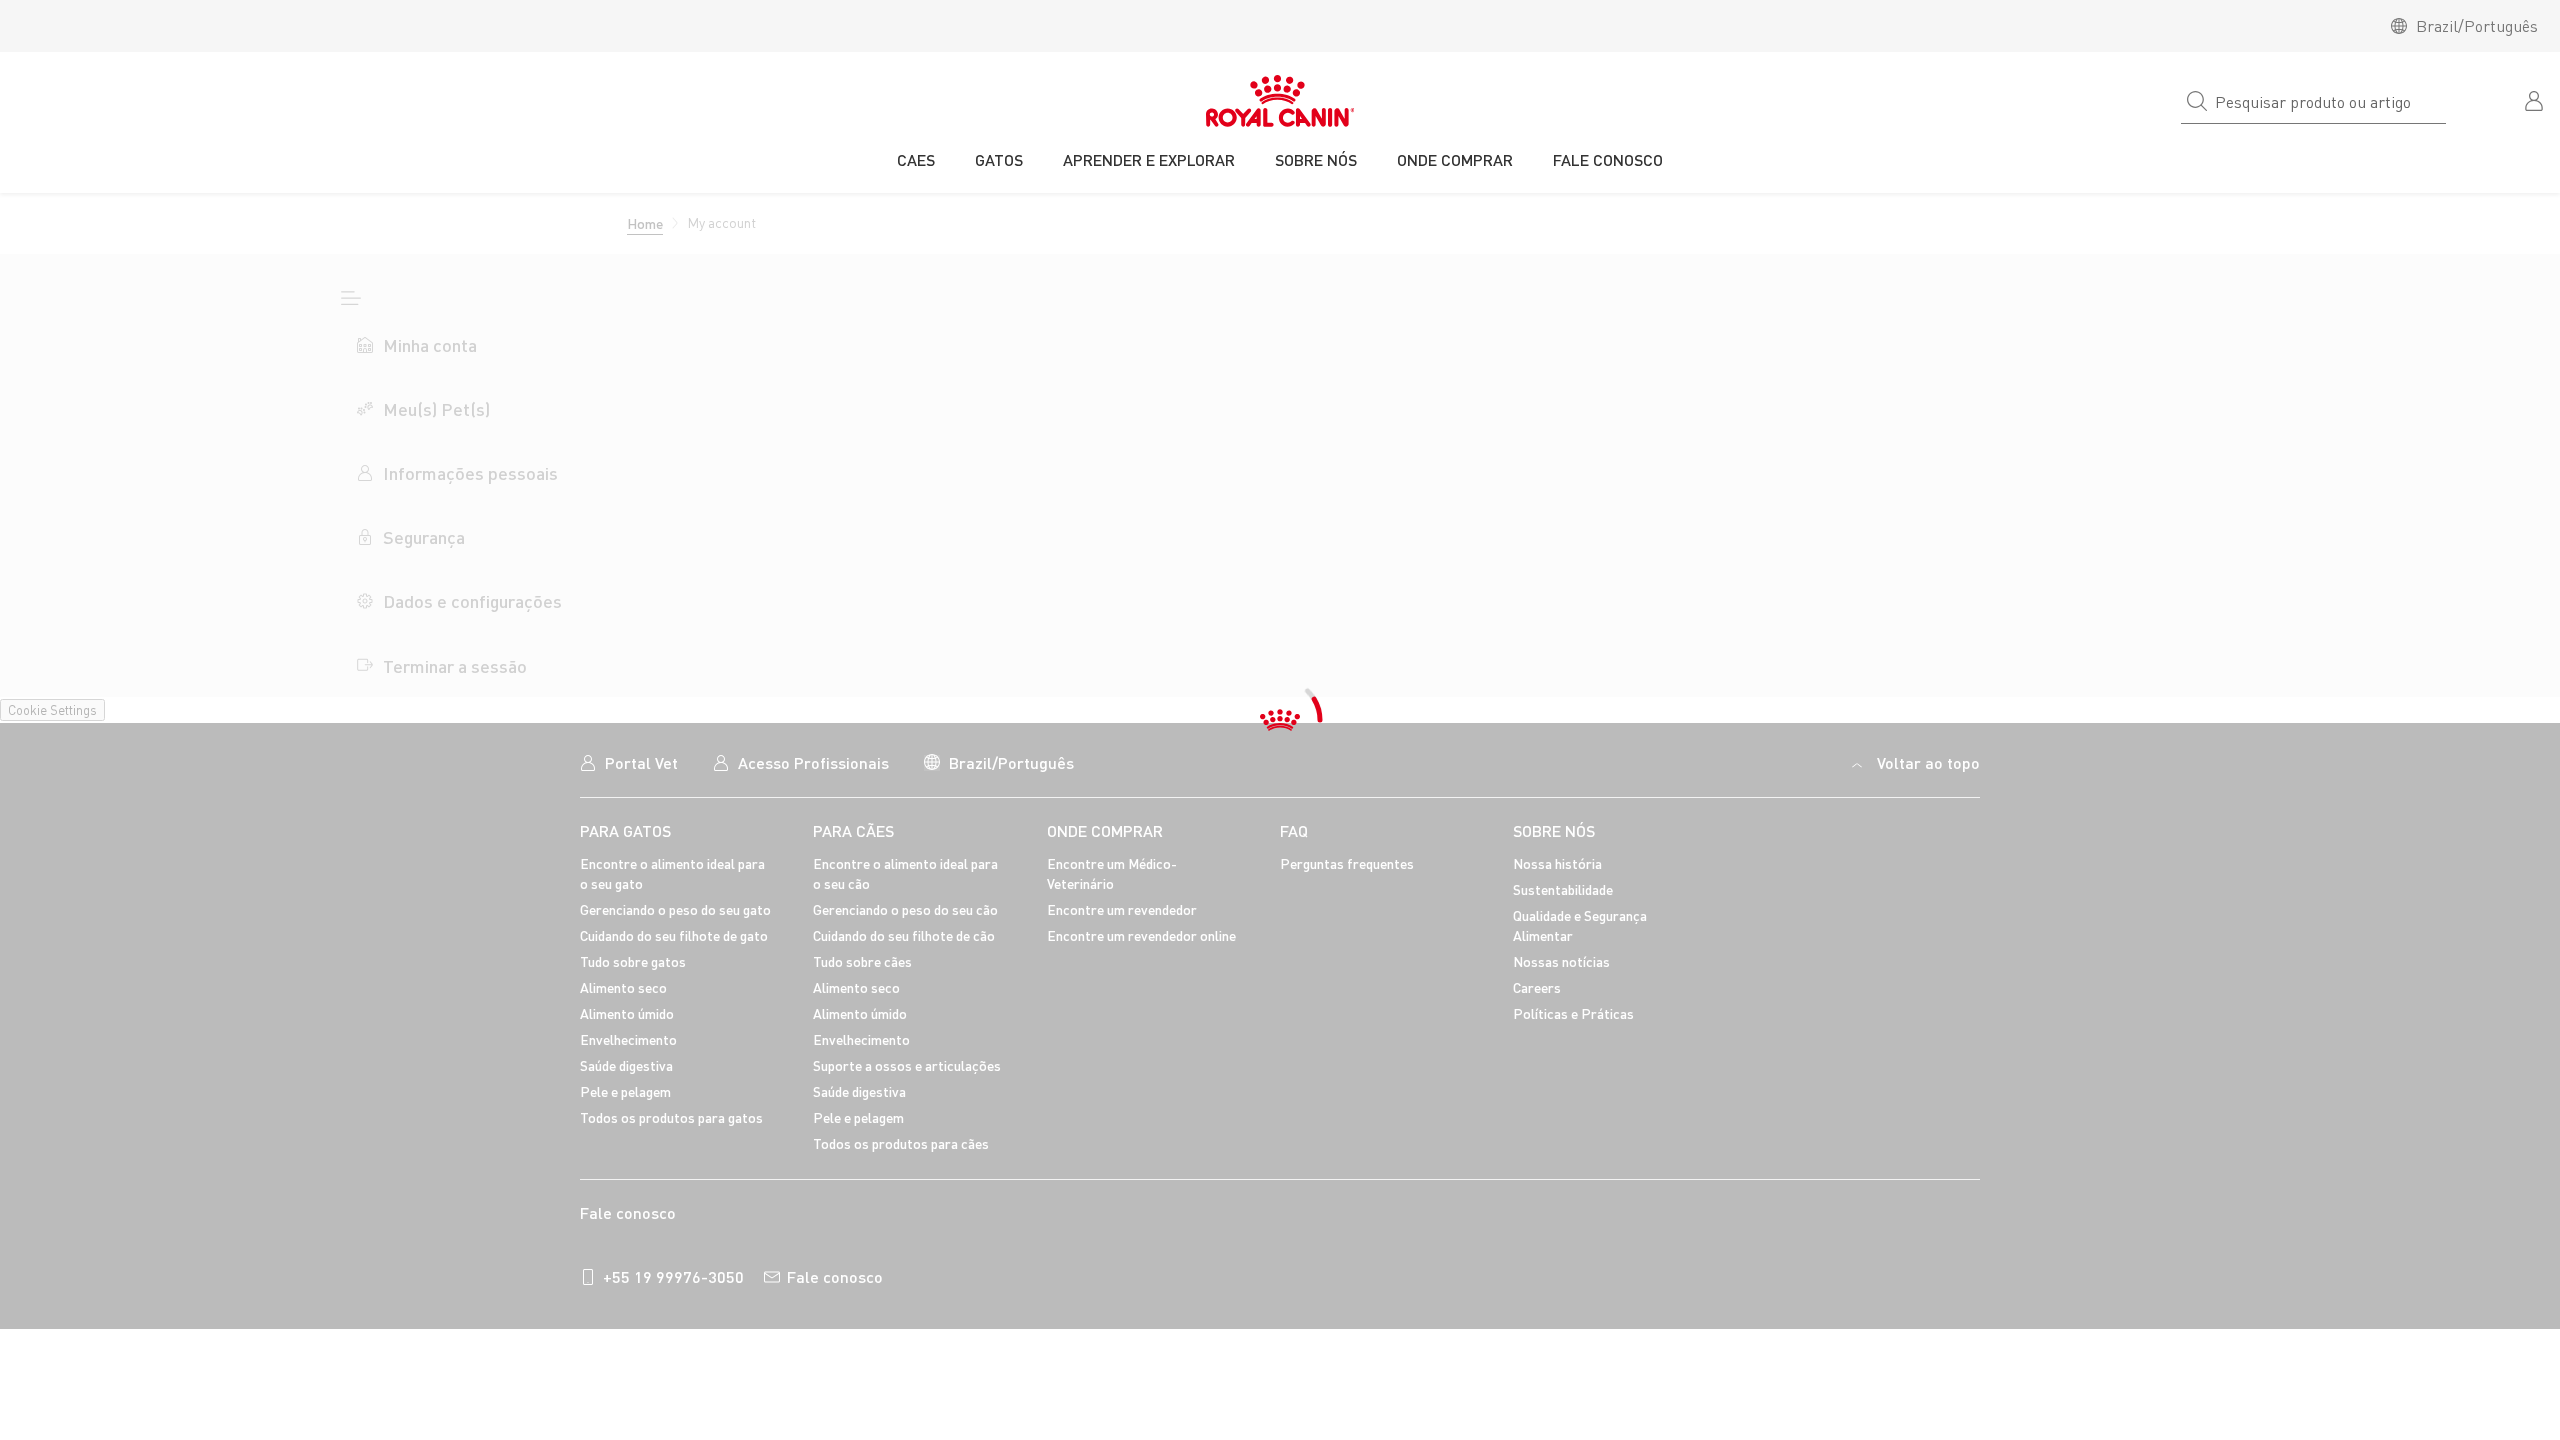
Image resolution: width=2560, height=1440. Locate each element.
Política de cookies (1198, 1219)
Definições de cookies (1867, 1223)
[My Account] (2536, 99)
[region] (1280, 1225)
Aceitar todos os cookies (2042, 1223)
